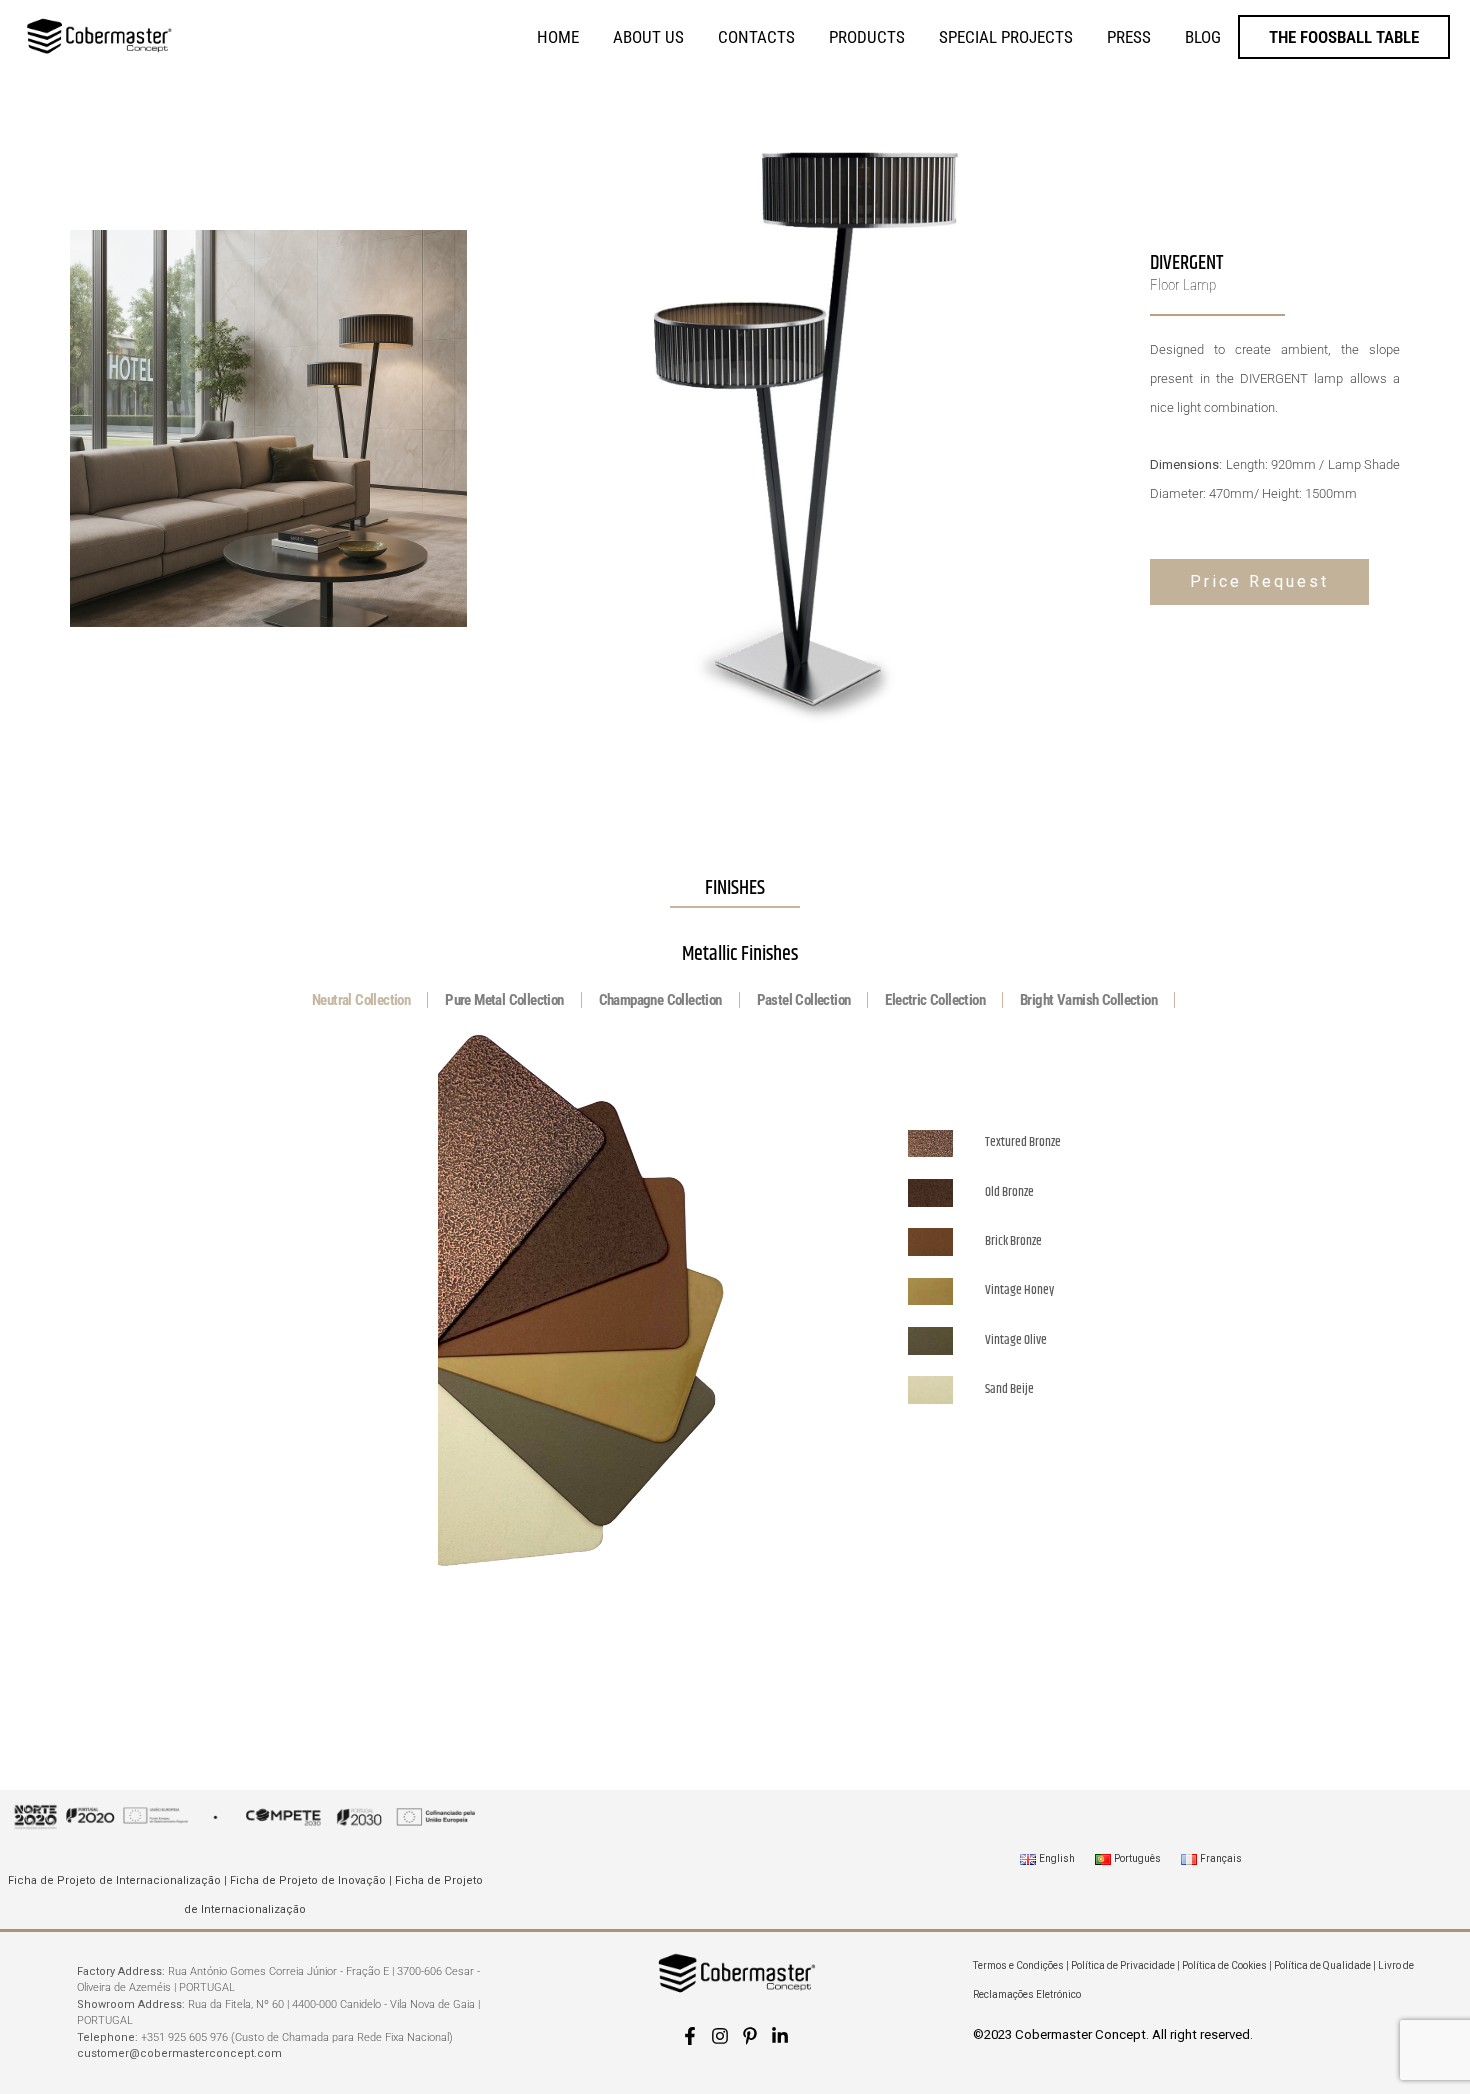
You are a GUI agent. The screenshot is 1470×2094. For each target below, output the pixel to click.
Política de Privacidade (1123, 1965)
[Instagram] (720, 2036)
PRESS (1129, 37)
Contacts (756, 37)
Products (867, 37)
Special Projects (1006, 37)
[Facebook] (690, 2036)
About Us (648, 37)
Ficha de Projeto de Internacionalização (114, 1880)
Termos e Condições (1018, 1965)
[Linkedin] (780, 2036)
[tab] (361, 1000)
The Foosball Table (1344, 37)
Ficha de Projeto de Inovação (308, 1880)
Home (558, 37)
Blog (1203, 37)
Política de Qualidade (1322, 1965)
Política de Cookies (1224, 1965)
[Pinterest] (750, 2036)
